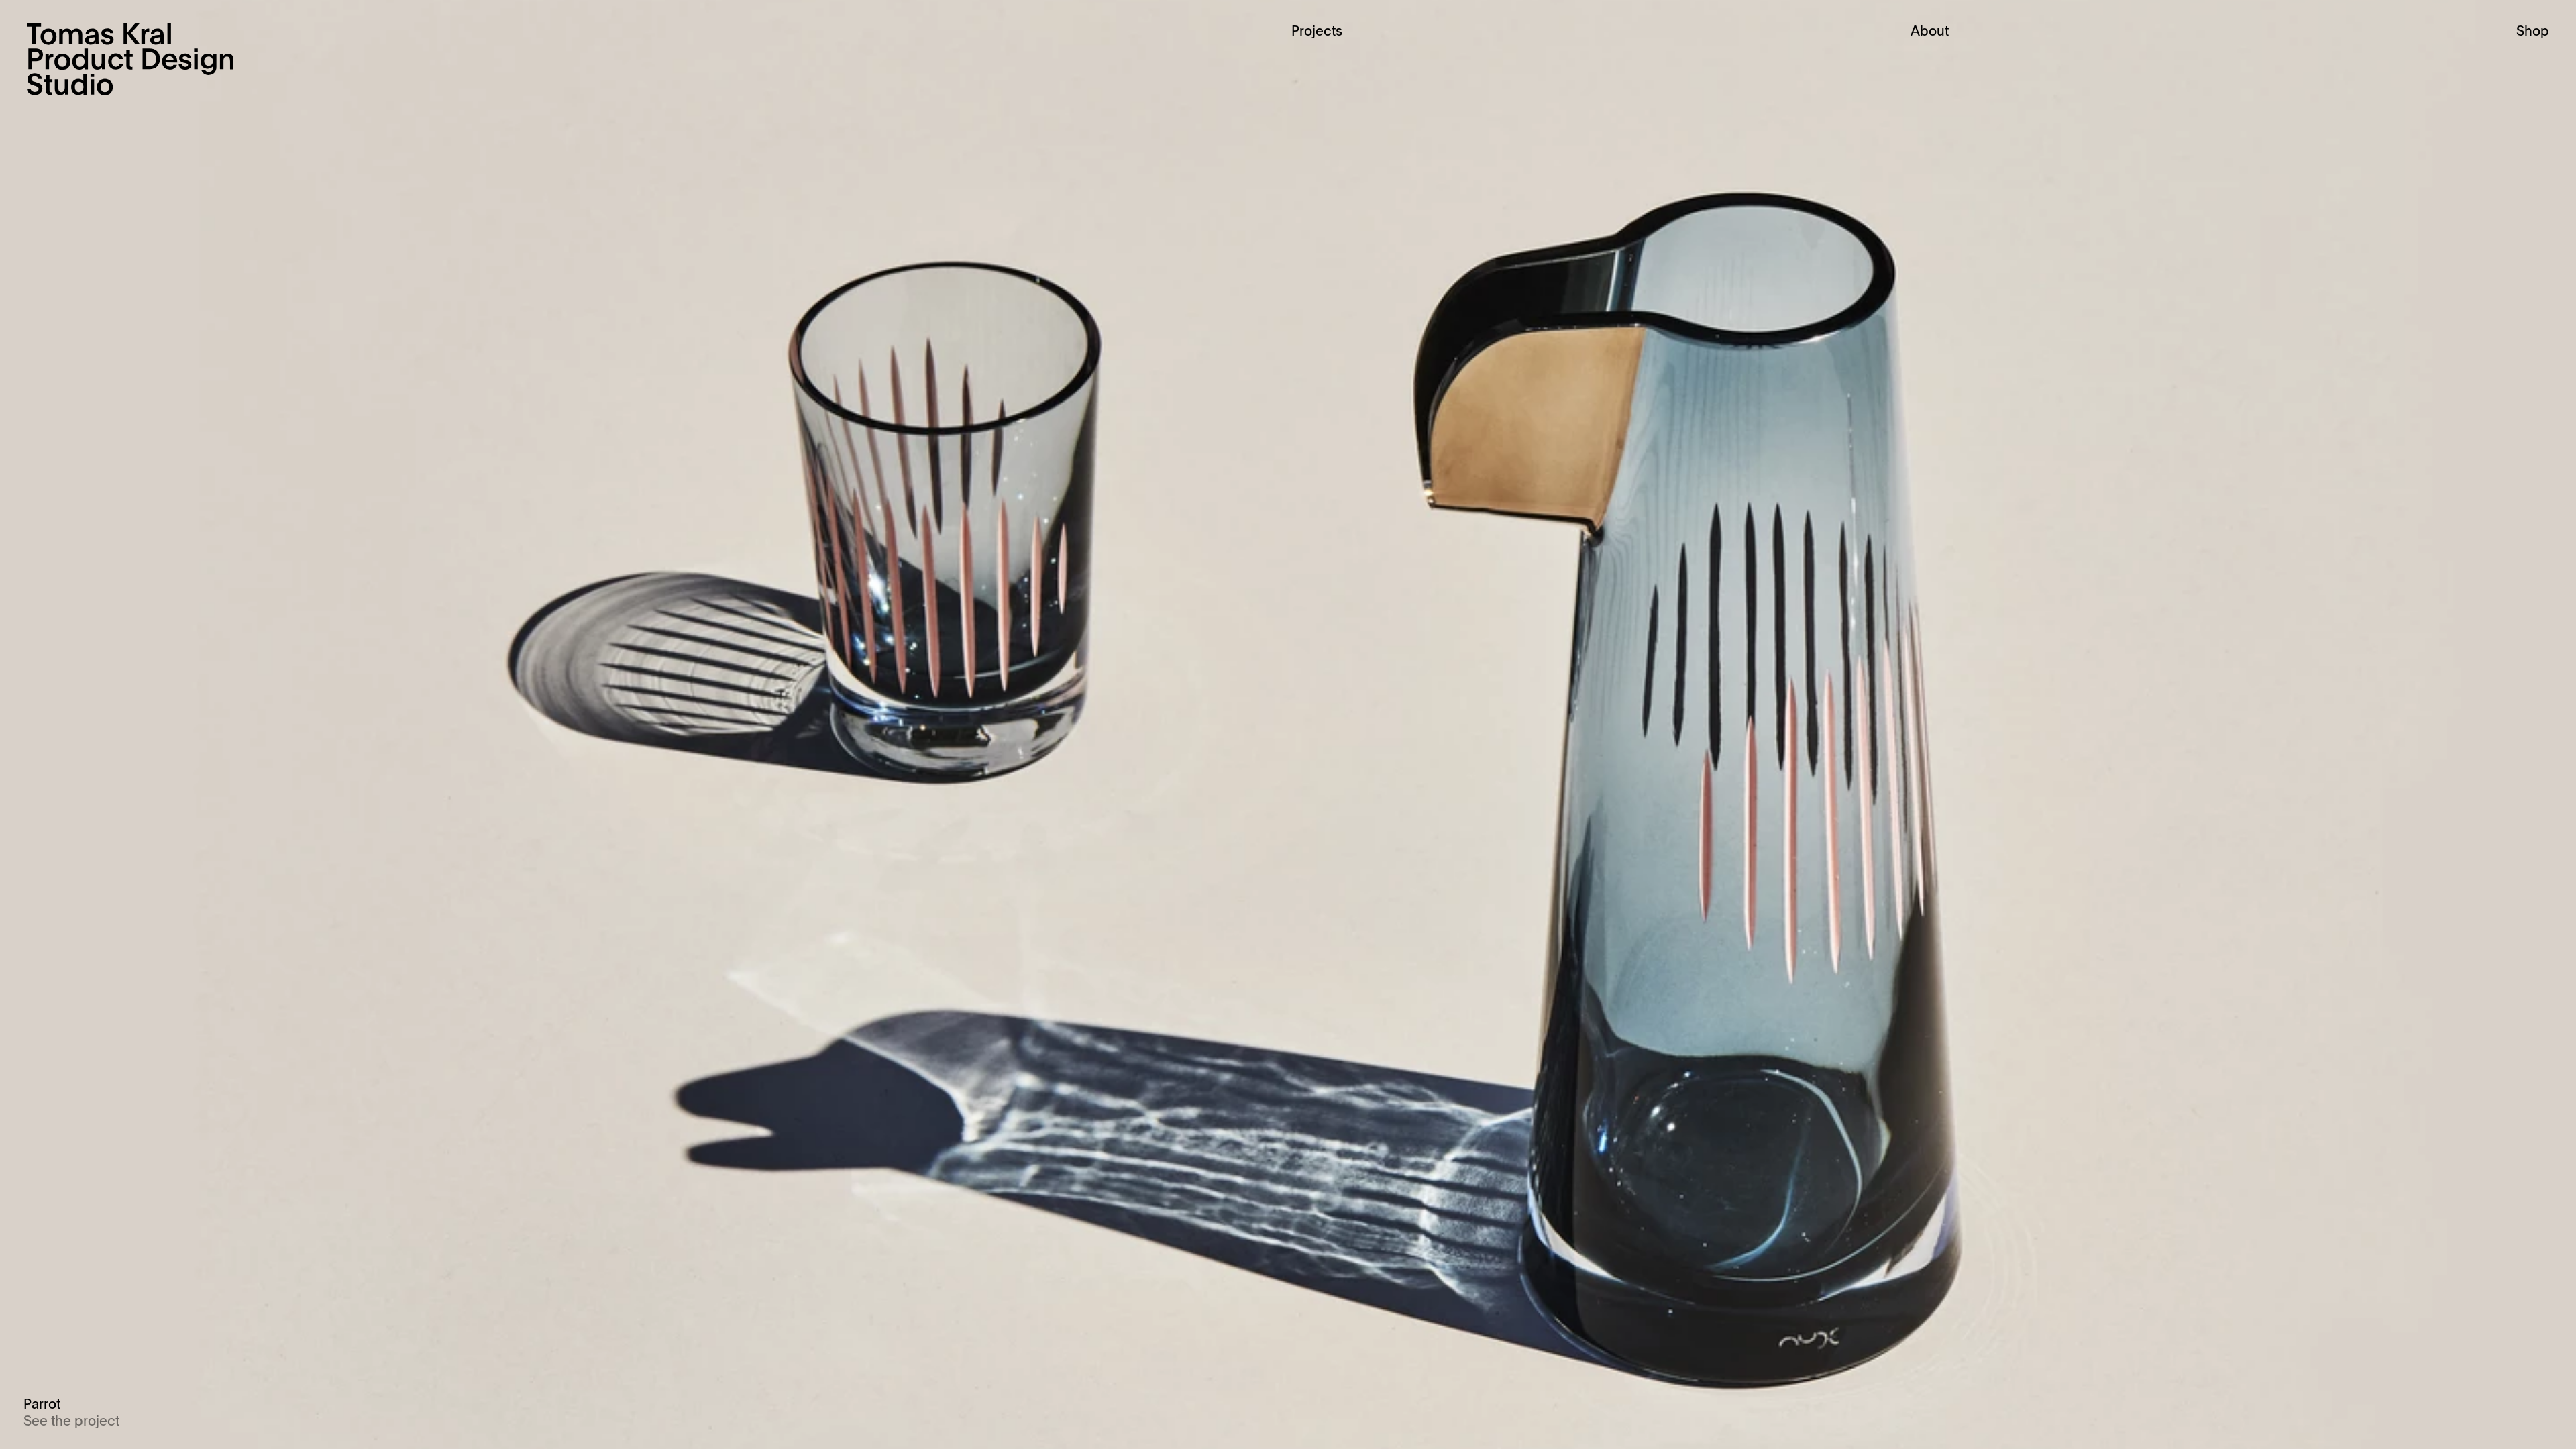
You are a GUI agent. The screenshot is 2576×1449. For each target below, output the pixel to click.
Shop (2533, 32)
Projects (1317, 32)
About (1930, 32)
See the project (71, 1422)
